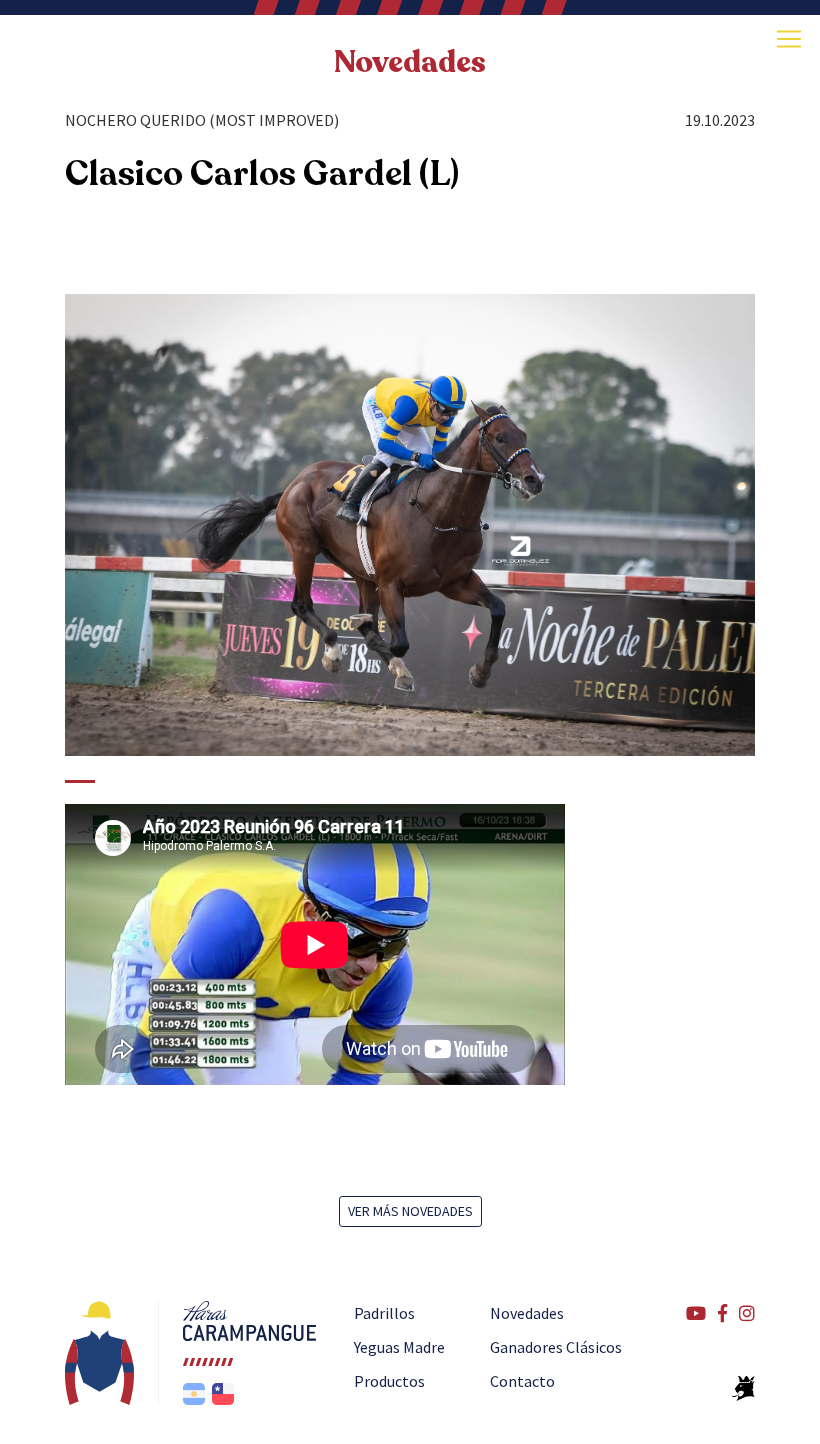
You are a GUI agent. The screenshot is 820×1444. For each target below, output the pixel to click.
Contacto (522, 1381)
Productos (389, 1381)
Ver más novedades (410, 1211)
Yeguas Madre (399, 1347)
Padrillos (384, 1313)
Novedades (527, 1313)
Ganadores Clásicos (556, 1347)
